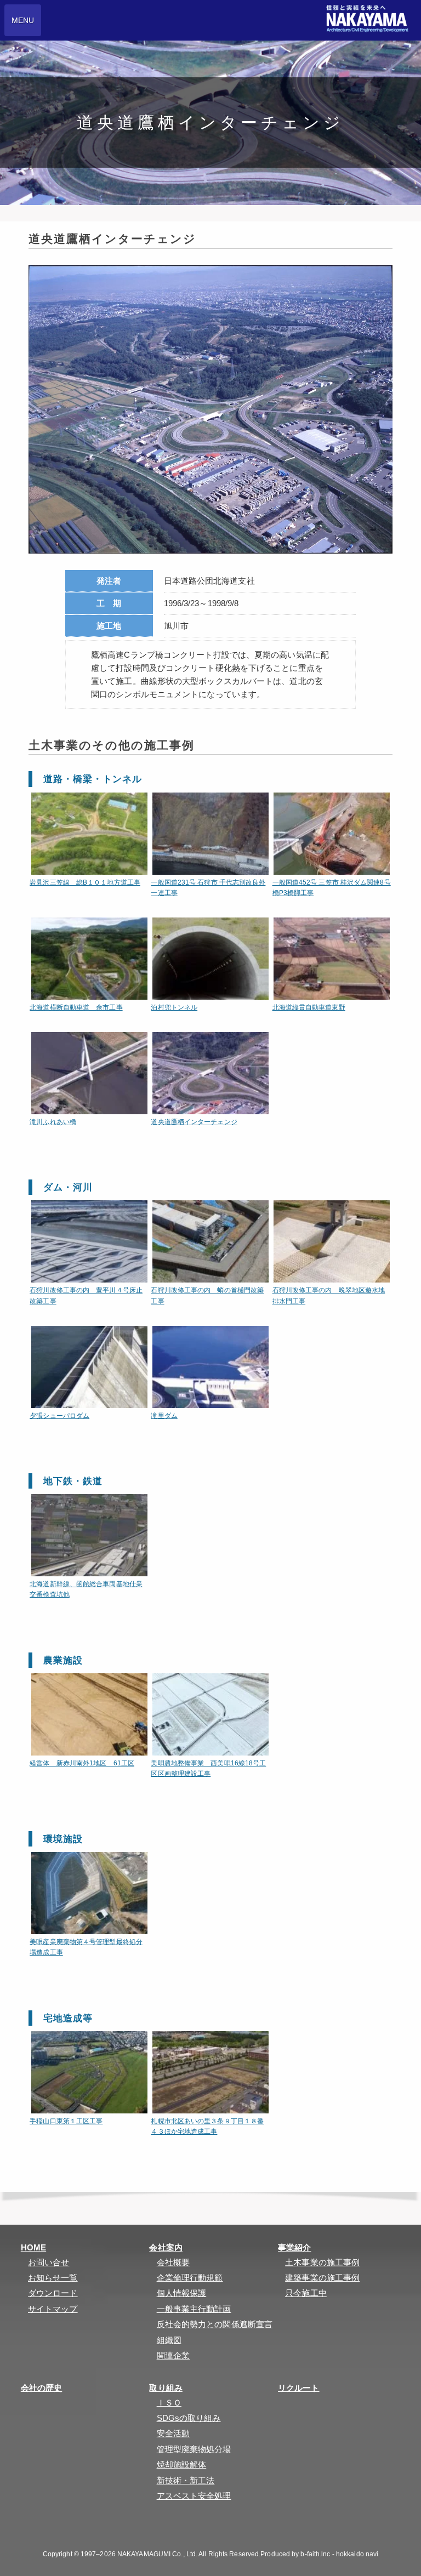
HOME (33, 2247)
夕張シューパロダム (59, 1416)
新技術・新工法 (186, 2480)
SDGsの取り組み (189, 2418)
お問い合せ (49, 2262)
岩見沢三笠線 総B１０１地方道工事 (85, 882)
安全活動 (173, 2433)
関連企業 (173, 2355)
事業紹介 (294, 2247)
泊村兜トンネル (174, 1007)
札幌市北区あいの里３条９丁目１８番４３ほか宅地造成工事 (207, 2126)
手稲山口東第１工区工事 (66, 2121)
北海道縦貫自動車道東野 (332, 959)
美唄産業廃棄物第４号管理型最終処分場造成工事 (86, 1947)
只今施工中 (306, 2293)
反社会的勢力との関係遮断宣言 (215, 2324)
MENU (23, 20)
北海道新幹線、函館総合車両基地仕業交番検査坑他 (86, 1589)
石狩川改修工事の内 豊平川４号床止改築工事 (86, 1295)
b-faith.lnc (315, 2554)
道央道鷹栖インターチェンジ (210, 1073)
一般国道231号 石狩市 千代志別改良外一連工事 (208, 888)
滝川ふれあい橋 (89, 1073)
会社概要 (173, 2262)
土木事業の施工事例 (322, 2262)
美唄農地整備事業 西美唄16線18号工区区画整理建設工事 (208, 1768)
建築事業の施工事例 (322, 2278)
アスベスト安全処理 (194, 2496)
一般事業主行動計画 (194, 2309)
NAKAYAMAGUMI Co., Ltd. (157, 2554)
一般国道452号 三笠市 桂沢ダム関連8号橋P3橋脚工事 (332, 888)
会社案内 (166, 2247)
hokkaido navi (357, 2554)
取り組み (166, 2388)
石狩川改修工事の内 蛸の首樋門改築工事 (207, 1295)
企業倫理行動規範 (190, 2278)
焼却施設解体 (182, 2464)
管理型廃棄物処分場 (194, 2449)
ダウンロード (53, 2293)
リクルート (299, 2388)
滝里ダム (210, 1367)
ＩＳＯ (169, 2403)
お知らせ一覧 (53, 2278)
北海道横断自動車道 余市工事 (76, 1007)
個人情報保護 (182, 2293)
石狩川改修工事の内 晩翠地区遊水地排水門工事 (329, 1295)
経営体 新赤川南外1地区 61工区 (82, 1763)
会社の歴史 (42, 2388)
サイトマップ (53, 2309)
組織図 (169, 2340)
